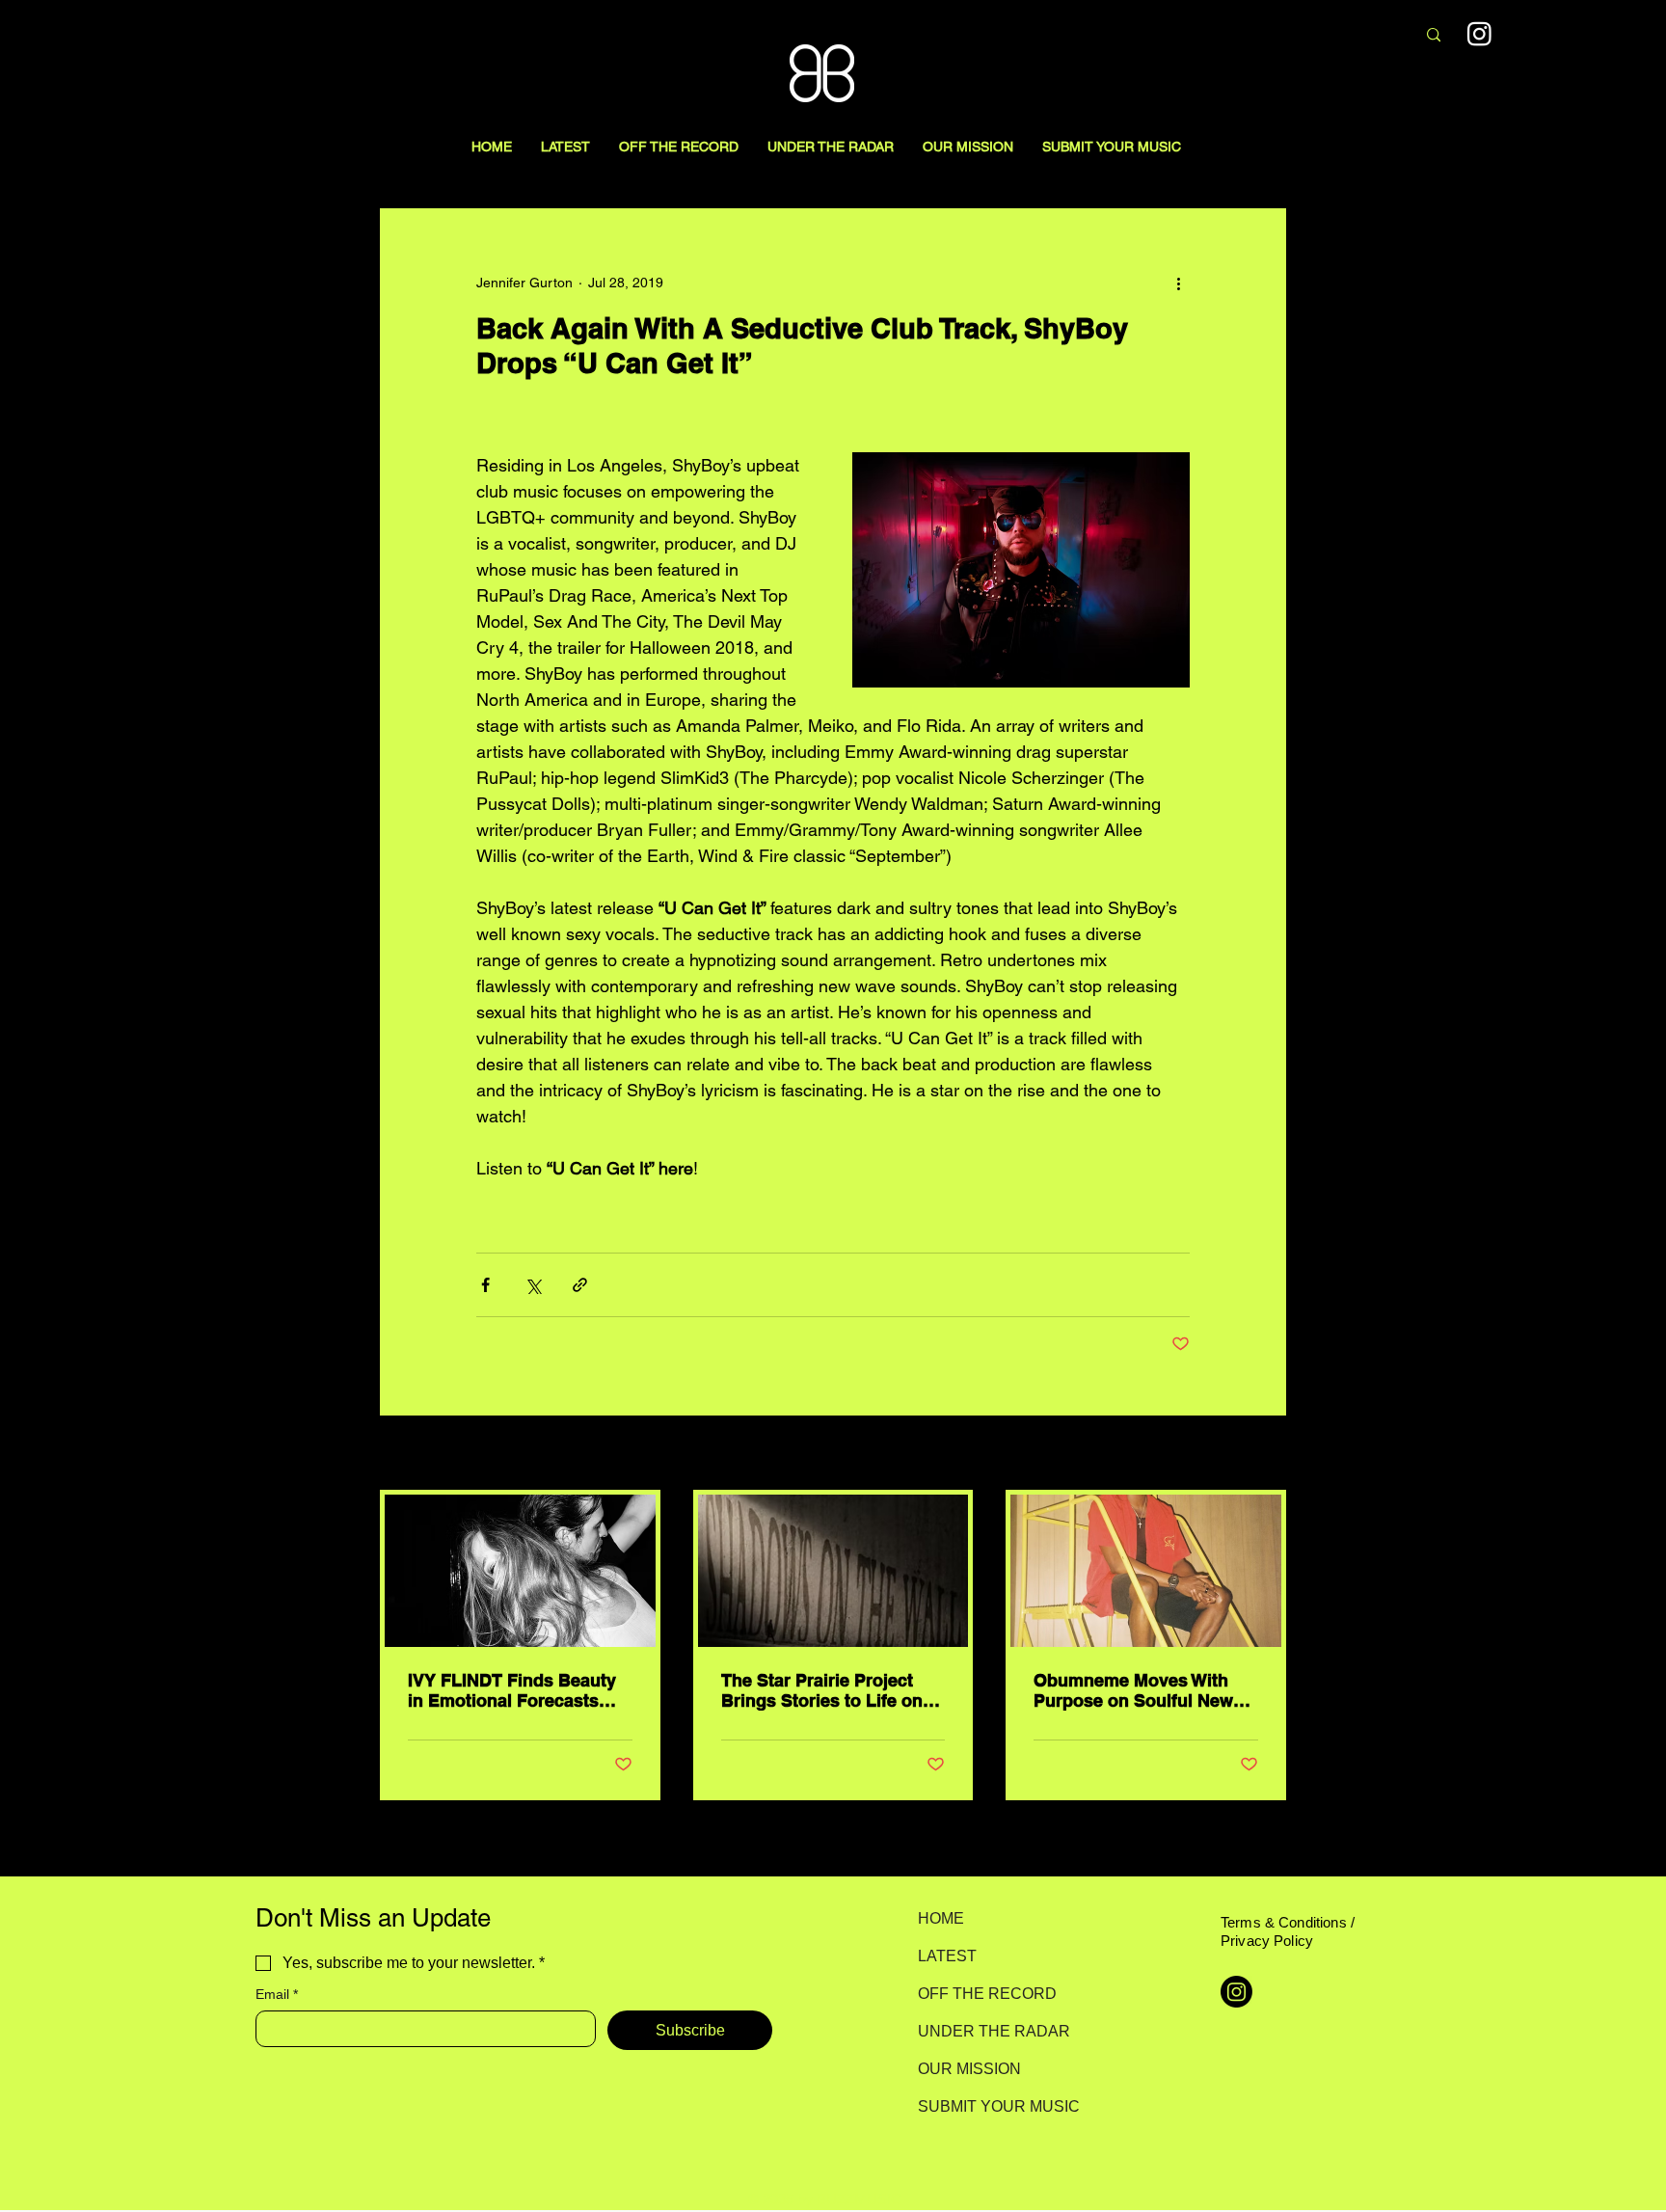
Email (277, 1994)
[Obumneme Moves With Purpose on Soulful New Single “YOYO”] (1146, 1571)
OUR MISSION (969, 2069)
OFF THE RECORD (986, 1994)
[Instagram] (1479, 33)
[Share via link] (580, 1285)
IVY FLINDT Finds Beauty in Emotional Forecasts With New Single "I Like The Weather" (512, 1690)
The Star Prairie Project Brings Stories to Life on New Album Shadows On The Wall (823, 1690)
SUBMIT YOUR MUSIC (986, 2106)
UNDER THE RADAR (986, 2031)
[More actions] (1178, 283)
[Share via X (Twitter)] (533, 1285)
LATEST (947, 1956)
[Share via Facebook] (485, 1285)
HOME (941, 1918)
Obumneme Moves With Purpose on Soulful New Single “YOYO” (1133, 1690)
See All (1265, 1454)
